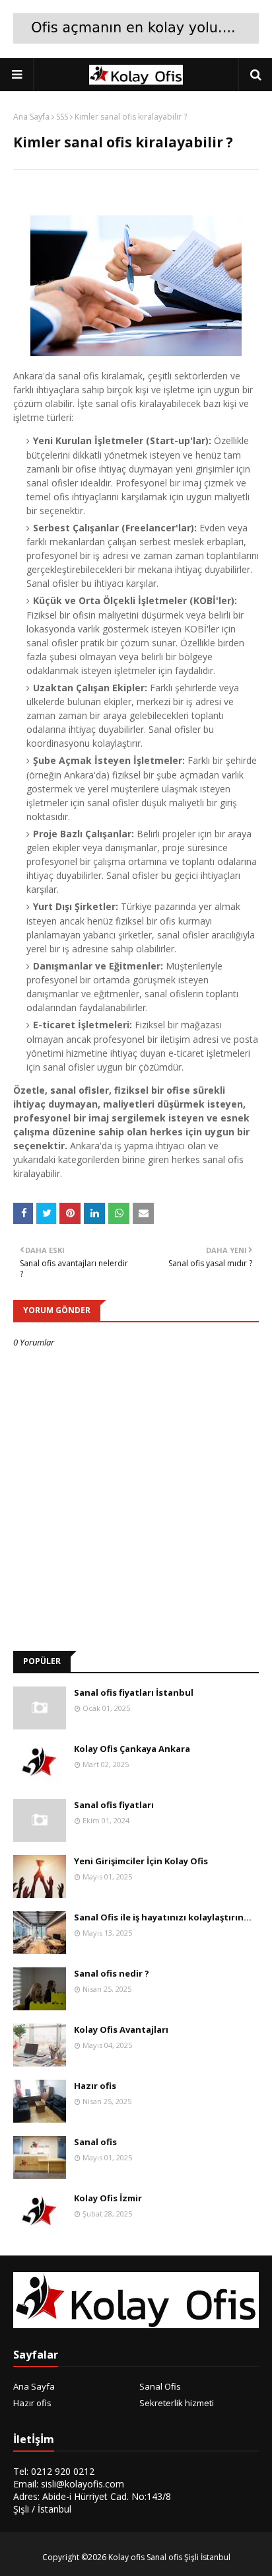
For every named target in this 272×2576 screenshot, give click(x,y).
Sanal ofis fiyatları (114, 1805)
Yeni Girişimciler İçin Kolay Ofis (141, 1861)
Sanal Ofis (160, 2386)
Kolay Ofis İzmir (108, 2198)
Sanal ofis (95, 2142)
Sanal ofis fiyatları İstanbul (134, 1692)
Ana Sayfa (31, 117)
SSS (62, 117)
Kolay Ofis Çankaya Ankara (132, 1749)
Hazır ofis (95, 2086)
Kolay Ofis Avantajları (121, 2029)
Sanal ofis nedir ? (112, 1973)
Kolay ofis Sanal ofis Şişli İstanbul (169, 2557)
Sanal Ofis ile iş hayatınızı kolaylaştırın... (163, 1917)
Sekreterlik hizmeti (177, 2403)
